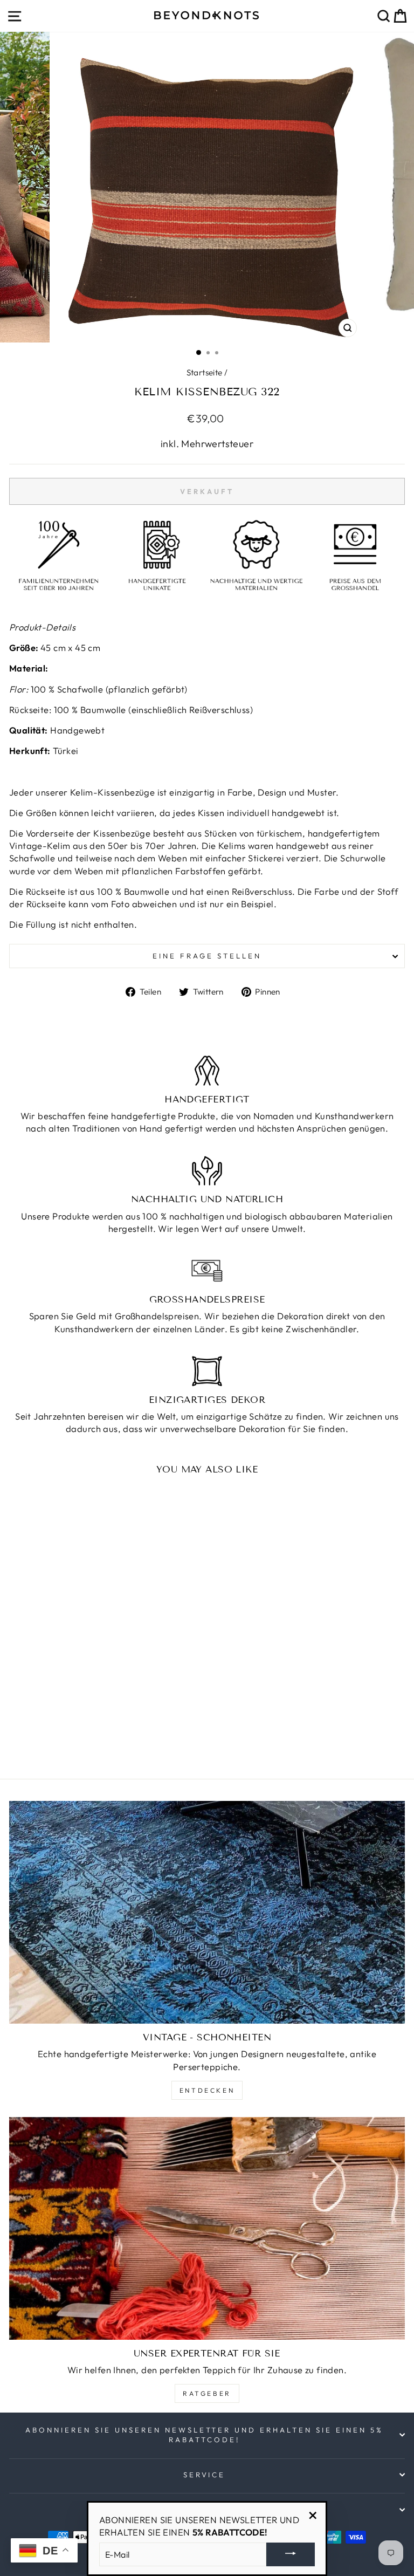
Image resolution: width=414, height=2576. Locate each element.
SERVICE (205, 2475)
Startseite (205, 372)
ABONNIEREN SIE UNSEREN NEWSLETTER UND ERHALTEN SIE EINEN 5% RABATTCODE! (204, 2435)
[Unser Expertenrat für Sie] (207, 2228)
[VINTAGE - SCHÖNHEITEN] (207, 1912)
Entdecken (207, 2090)
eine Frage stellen (207, 956)
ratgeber (207, 2393)
